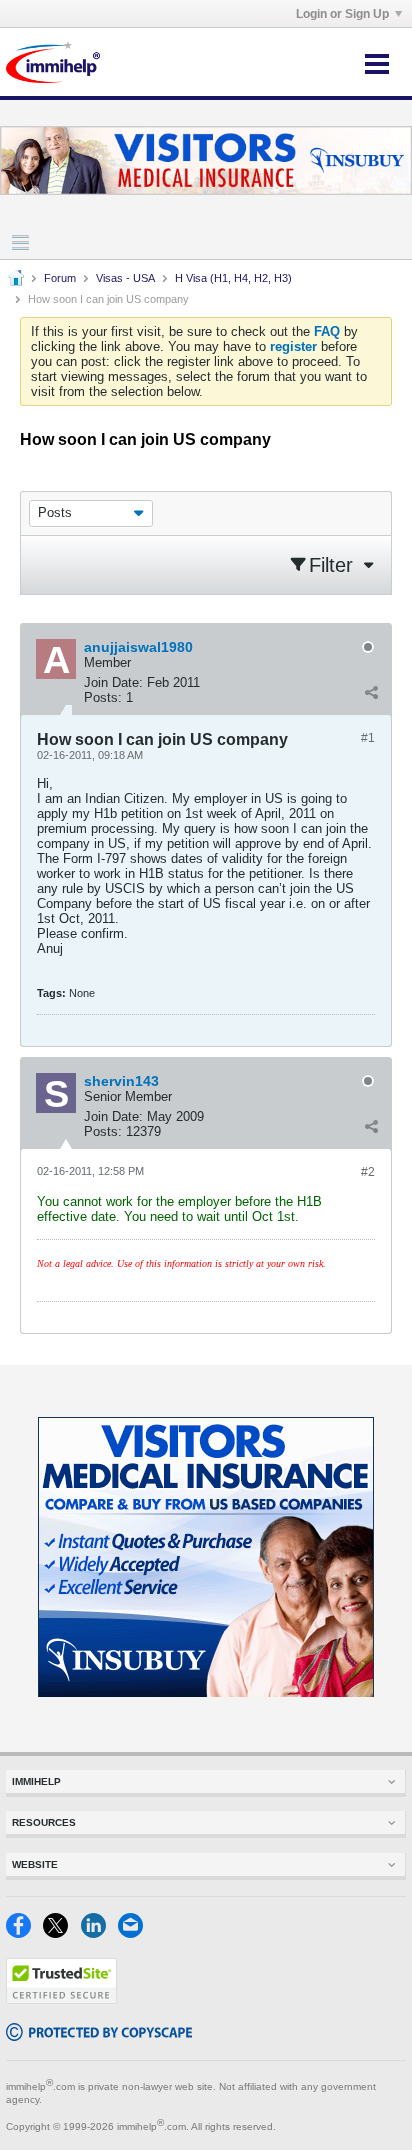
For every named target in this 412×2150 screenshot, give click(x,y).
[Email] (134, 1933)
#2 (368, 1172)
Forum (60, 278)
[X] (61, 1933)
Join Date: (113, 682)
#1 (368, 738)
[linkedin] (99, 1933)
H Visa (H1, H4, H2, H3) (233, 278)
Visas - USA (125, 278)
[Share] (371, 693)
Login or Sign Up (342, 14)
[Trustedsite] (61, 1999)
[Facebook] (24, 1933)
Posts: (103, 697)
